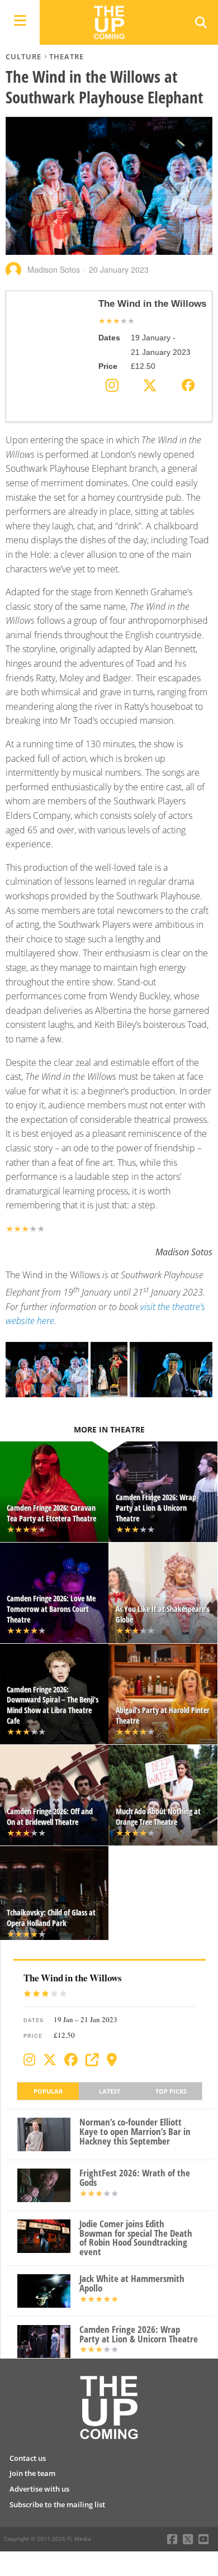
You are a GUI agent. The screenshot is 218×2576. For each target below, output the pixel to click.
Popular (48, 2091)
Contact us (28, 2458)
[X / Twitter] (50, 2060)
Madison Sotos (54, 269)
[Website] (92, 2060)
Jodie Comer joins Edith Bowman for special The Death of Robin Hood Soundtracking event (136, 2238)
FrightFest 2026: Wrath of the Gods (135, 2178)
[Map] (112, 2060)
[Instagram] (29, 2060)
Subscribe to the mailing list (57, 2504)
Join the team (32, 2473)
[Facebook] (71, 2060)
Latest (110, 2091)
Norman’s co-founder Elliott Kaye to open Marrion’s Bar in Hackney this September (135, 2132)
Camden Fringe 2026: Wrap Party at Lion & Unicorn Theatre (139, 2335)
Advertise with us (39, 2489)
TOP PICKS (171, 2091)
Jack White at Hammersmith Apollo (132, 2284)
